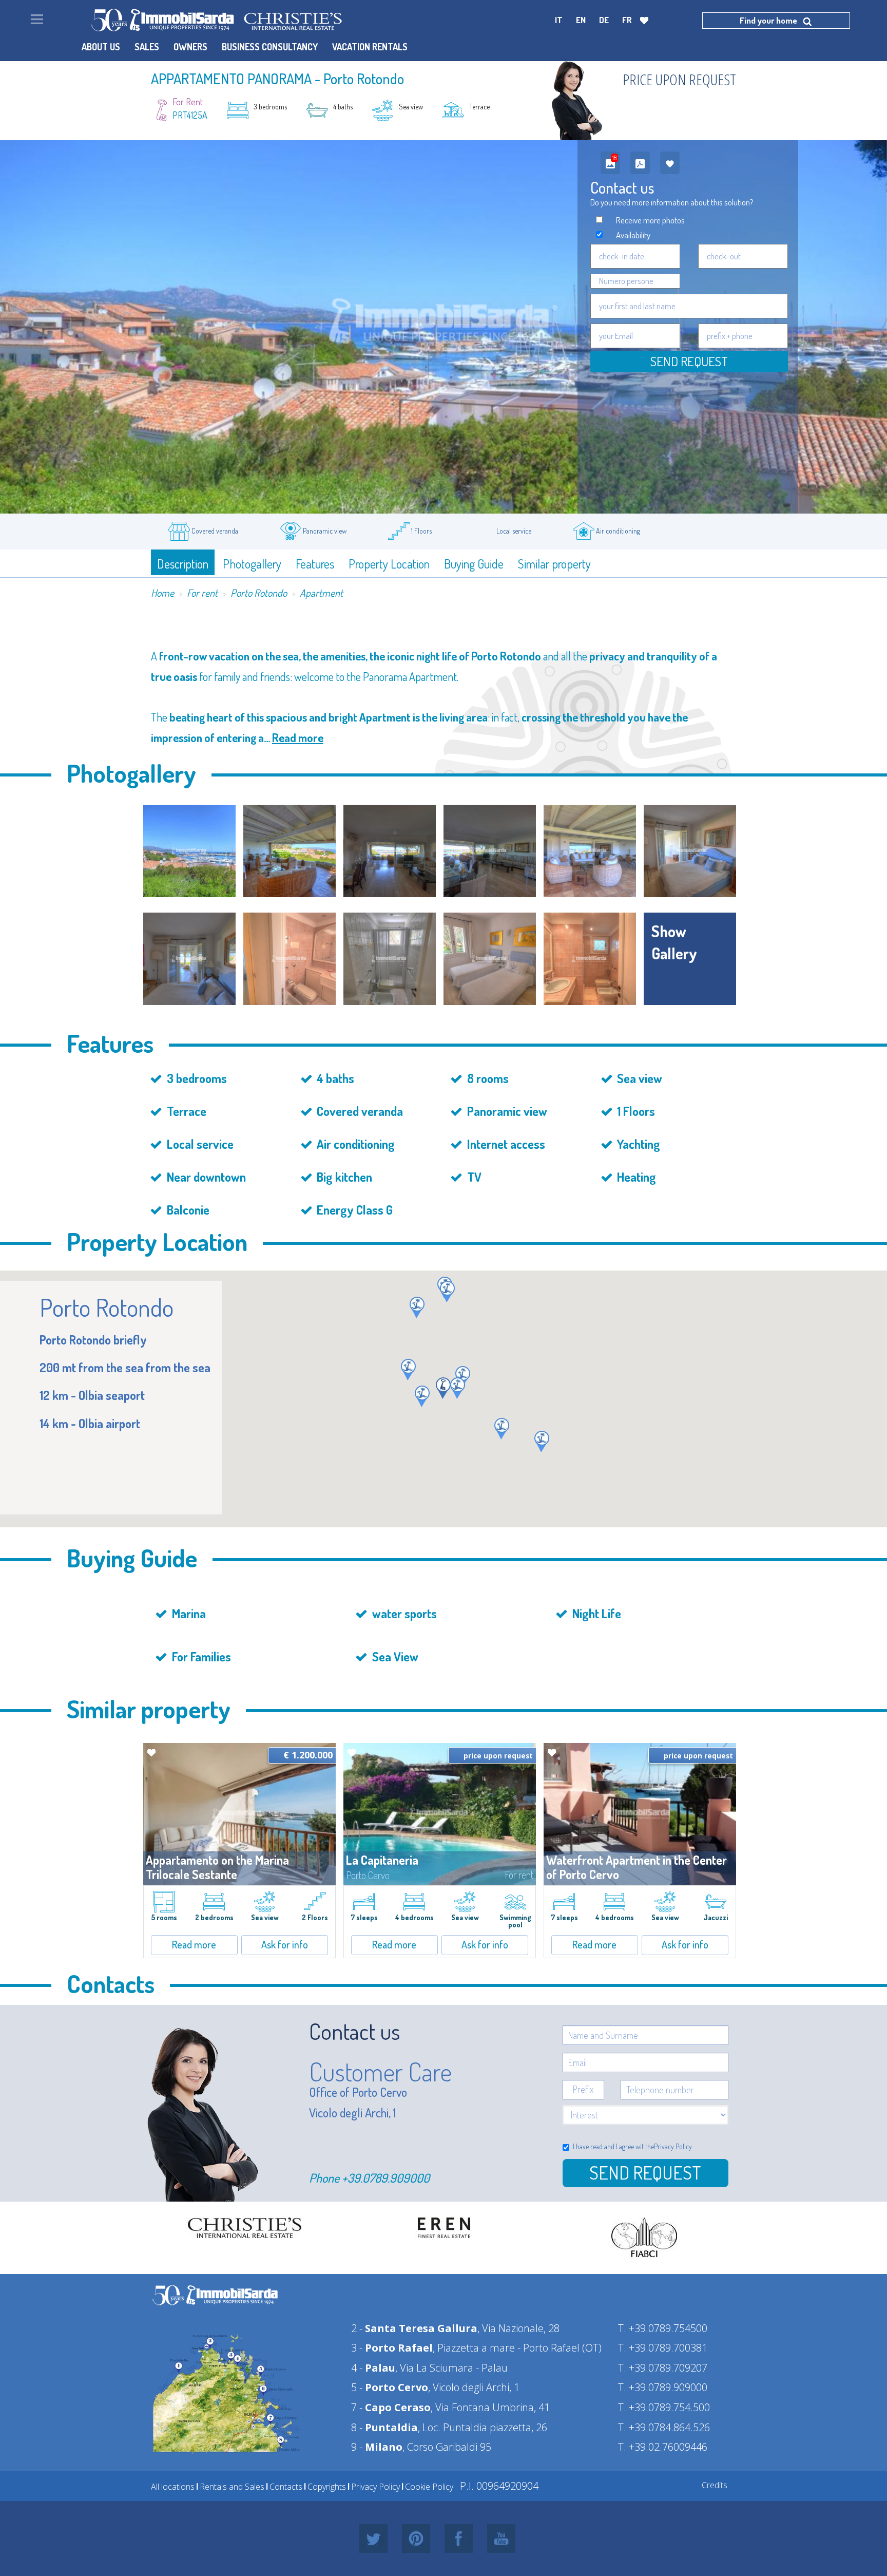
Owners (190, 47)
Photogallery (252, 564)
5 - (390, 2387)
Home (162, 593)
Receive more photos (650, 220)
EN (581, 20)
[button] (502, 1429)
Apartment (321, 593)
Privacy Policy (673, 2146)
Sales (147, 47)
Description (183, 564)
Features (315, 564)
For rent (202, 593)
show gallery (674, 942)
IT (559, 20)
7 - (391, 2407)
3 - (392, 2348)
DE (604, 20)
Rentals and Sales (232, 2487)
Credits (715, 2485)
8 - (384, 2427)
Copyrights (327, 2487)
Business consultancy (270, 47)
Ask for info (285, 1944)
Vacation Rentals (370, 47)
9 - (377, 2447)
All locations (173, 2487)
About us (101, 47)
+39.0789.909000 (386, 2178)
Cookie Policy (429, 2487)
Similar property (554, 564)
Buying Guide (474, 564)
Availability (633, 235)
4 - (373, 2368)
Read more (298, 737)
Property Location (389, 564)
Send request (689, 361)
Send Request (645, 2172)
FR (627, 20)
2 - (414, 2328)
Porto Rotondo (259, 593)
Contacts (286, 2487)
